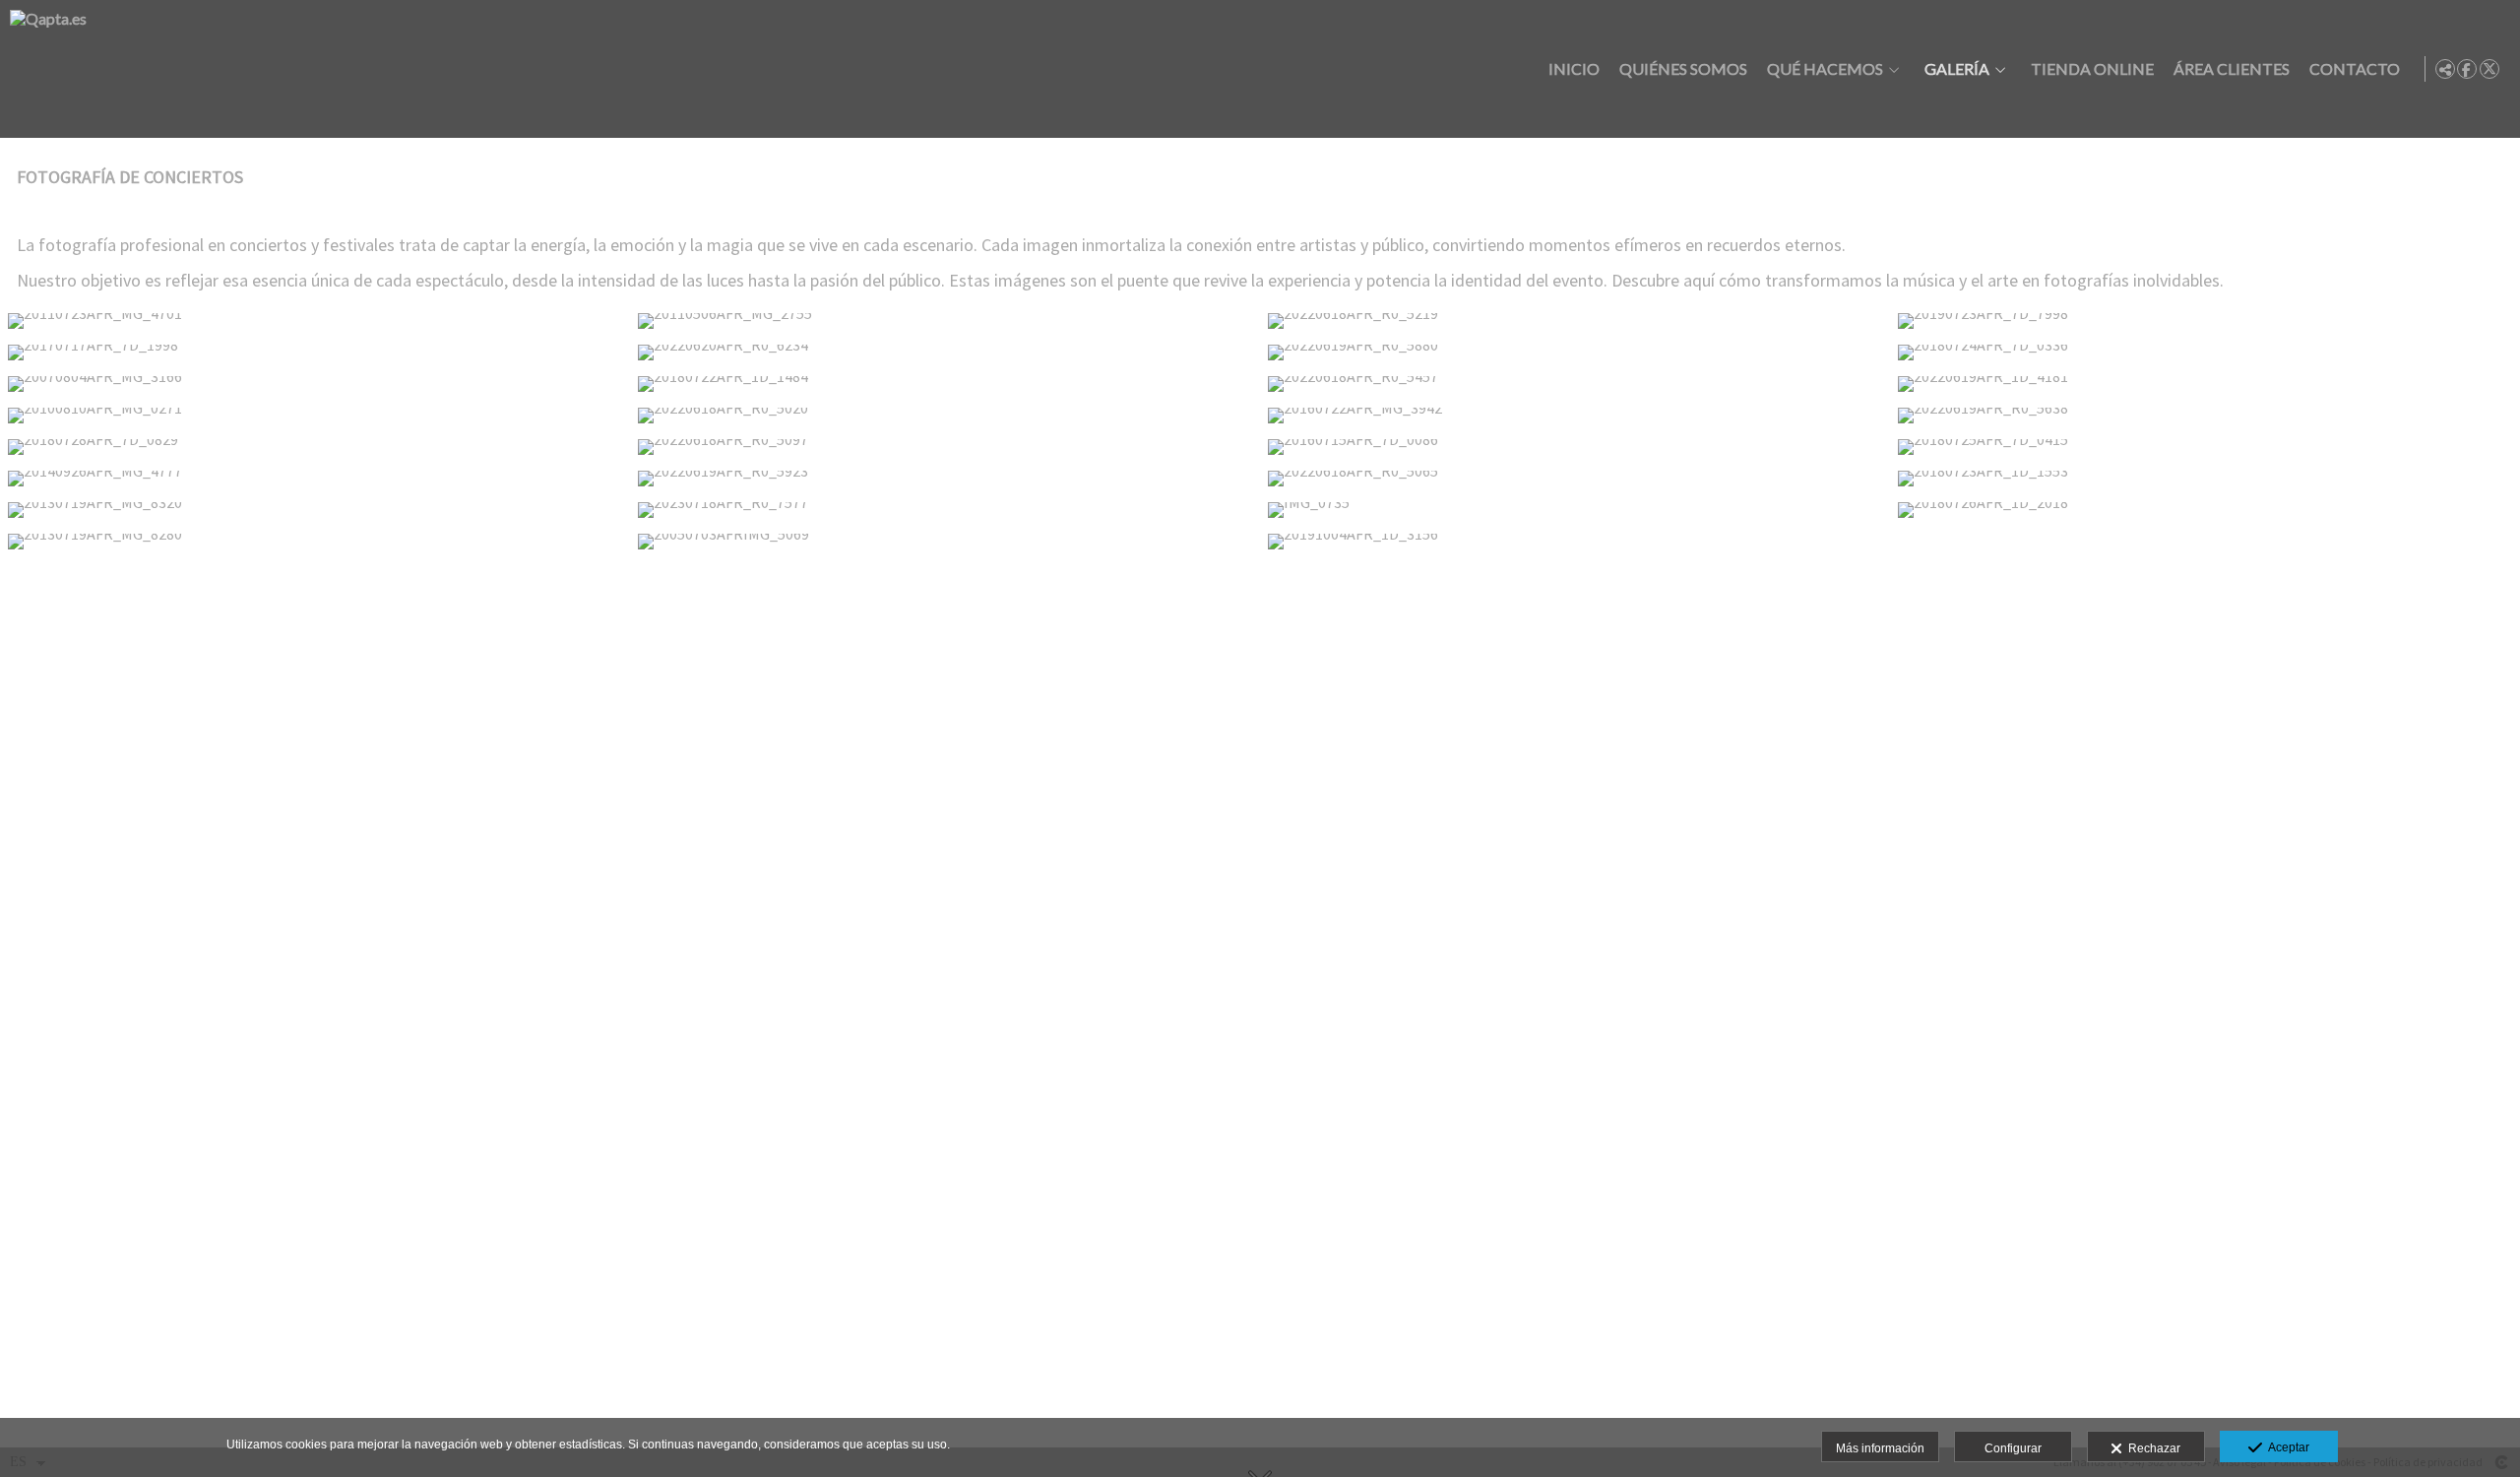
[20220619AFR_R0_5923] (945, 479)
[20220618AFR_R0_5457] (1575, 384)
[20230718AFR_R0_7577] (945, 510)
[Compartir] (2445, 69)
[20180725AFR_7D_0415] (2205, 447)
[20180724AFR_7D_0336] (2205, 353)
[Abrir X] (2489, 69)
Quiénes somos (1683, 69)
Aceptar (2286, 1447)
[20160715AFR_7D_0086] (1575, 447)
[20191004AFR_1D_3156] (1575, 542)
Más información (1880, 1448)
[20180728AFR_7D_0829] (315, 447)
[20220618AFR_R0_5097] (945, 447)
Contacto (2355, 69)
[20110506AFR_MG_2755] (945, 321)
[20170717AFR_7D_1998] (315, 353)
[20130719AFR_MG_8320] (315, 510)
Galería (1957, 69)
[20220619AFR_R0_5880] (1575, 353)
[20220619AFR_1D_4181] (2205, 384)
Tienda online (2092, 69)
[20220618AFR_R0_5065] (1575, 479)
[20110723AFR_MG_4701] (315, 321)
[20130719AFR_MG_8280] (315, 542)
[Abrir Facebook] (2467, 69)
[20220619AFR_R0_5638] (2205, 416)
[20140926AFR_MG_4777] (315, 479)
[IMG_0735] (1575, 510)
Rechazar (2151, 1448)
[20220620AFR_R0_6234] (945, 353)
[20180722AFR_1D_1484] (945, 384)
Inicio (1574, 69)
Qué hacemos (1825, 69)
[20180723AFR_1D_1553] (2205, 479)
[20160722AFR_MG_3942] (1575, 416)
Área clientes (2232, 69)
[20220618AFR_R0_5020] (945, 416)
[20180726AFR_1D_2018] (2205, 510)
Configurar (2013, 1448)
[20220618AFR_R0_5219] (1575, 321)
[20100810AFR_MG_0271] (315, 416)
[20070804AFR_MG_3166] (315, 384)
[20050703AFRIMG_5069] (945, 542)
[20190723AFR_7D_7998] (2205, 321)
